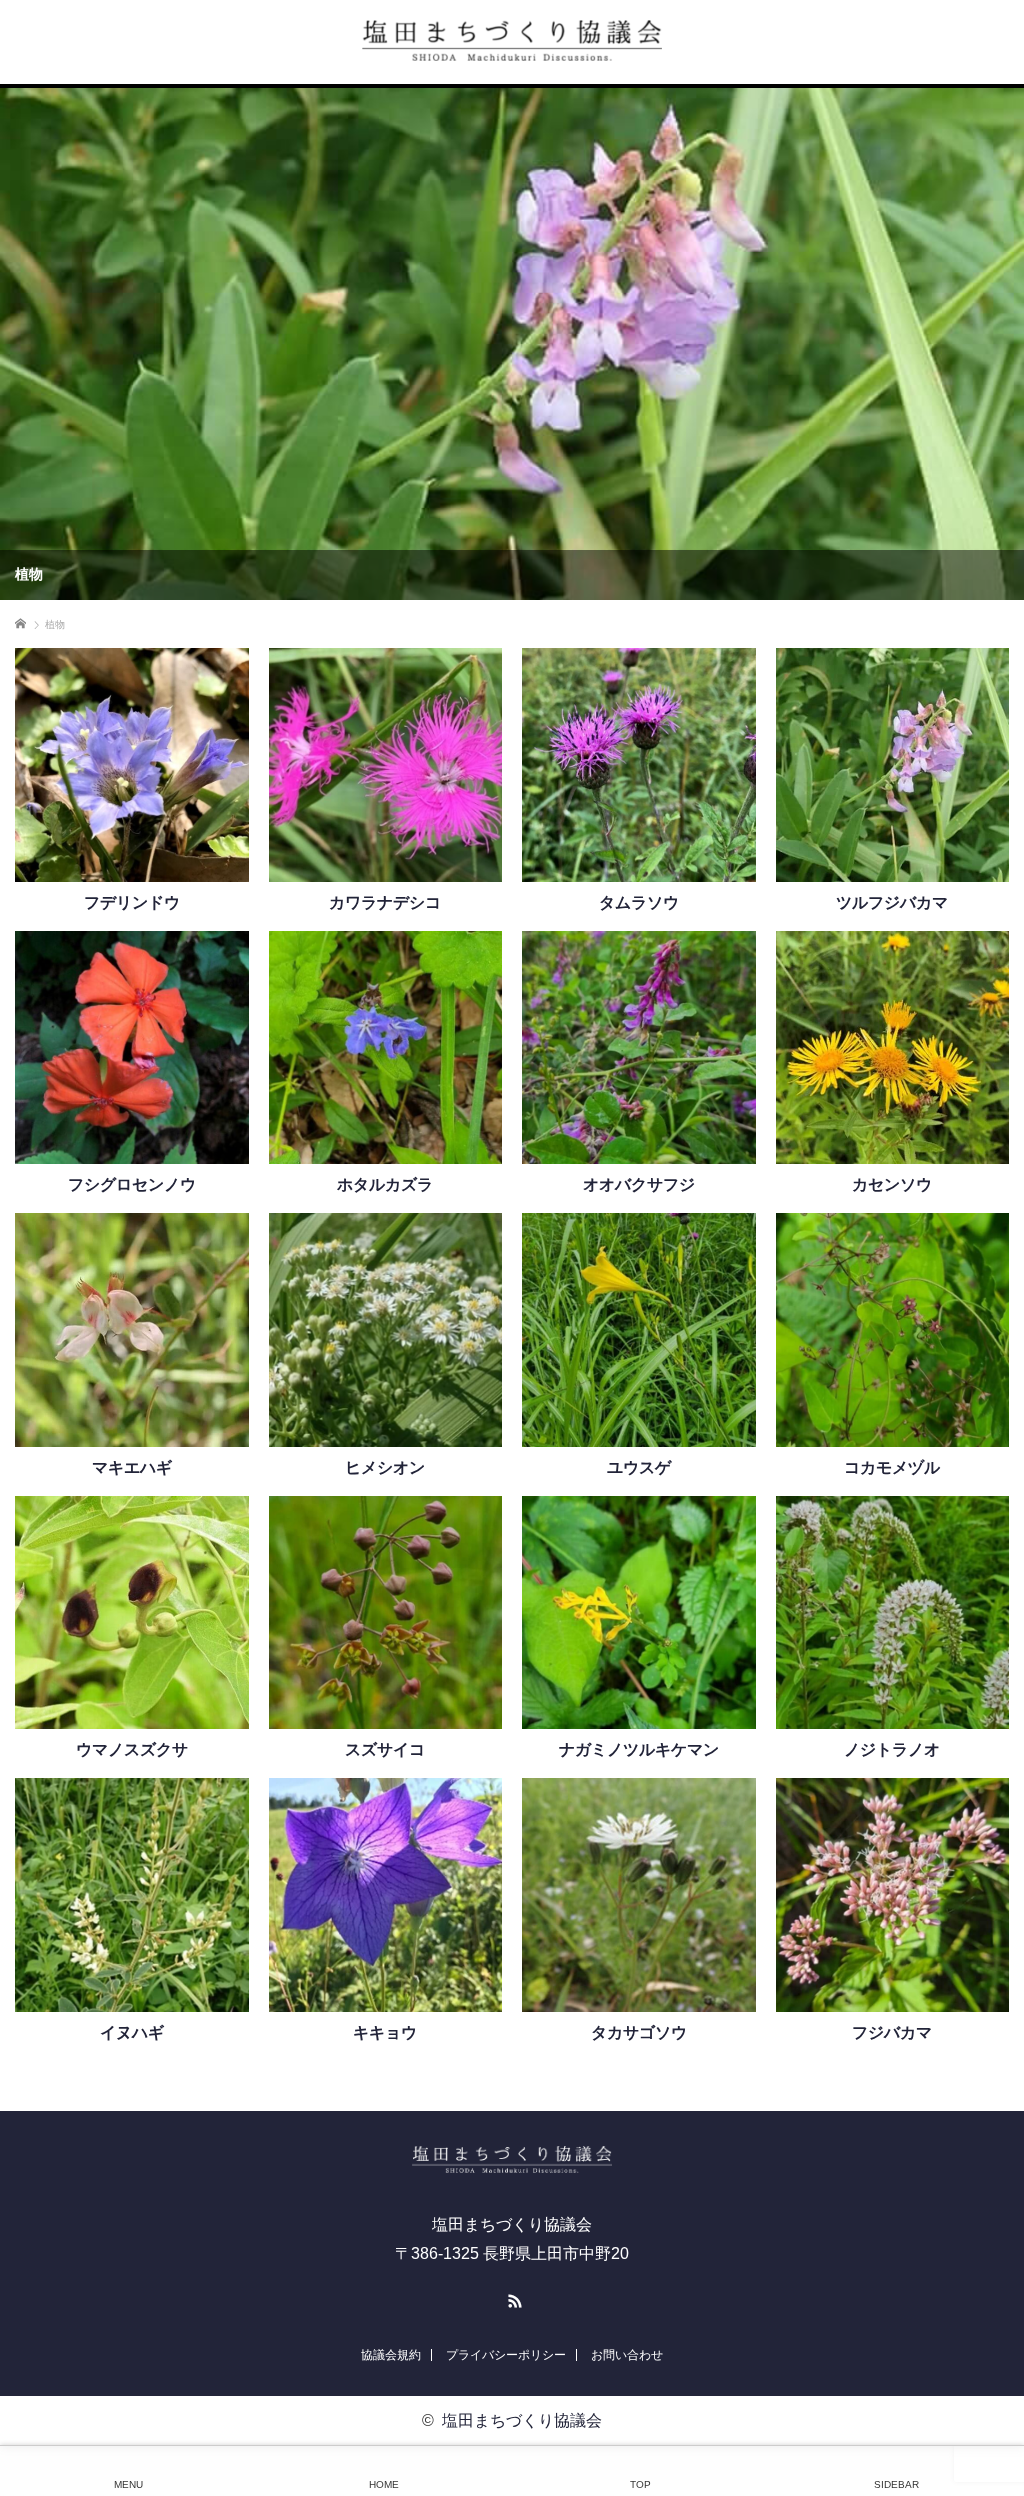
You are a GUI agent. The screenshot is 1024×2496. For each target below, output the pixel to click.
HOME (384, 2484)
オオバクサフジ (639, 1185)
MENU (128, 2484)
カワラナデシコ (385, 903)
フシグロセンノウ (132, 1185)
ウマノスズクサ (132, 1750)
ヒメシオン (385, 1468)
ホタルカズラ (385, 1185)
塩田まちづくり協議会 (522, 2420)
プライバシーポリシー (506, 2355)
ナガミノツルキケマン (639, 1750)
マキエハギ (132, 1468)
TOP (640, 2484)
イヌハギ (132, 2033)
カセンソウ (892, 1185)
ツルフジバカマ (892, 903)
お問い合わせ (627, 2355)
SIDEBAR (896, 2484)
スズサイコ (385, 1750)
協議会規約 (391, 2355)
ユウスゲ (639, 1468)
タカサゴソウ (639, 2033)
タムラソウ (639, 903)
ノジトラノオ (892, 1750)
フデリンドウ (132, 903)
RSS (512, 2298)
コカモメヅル (892, 1468)
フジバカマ (892, 2033)
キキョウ (385, 2033)
